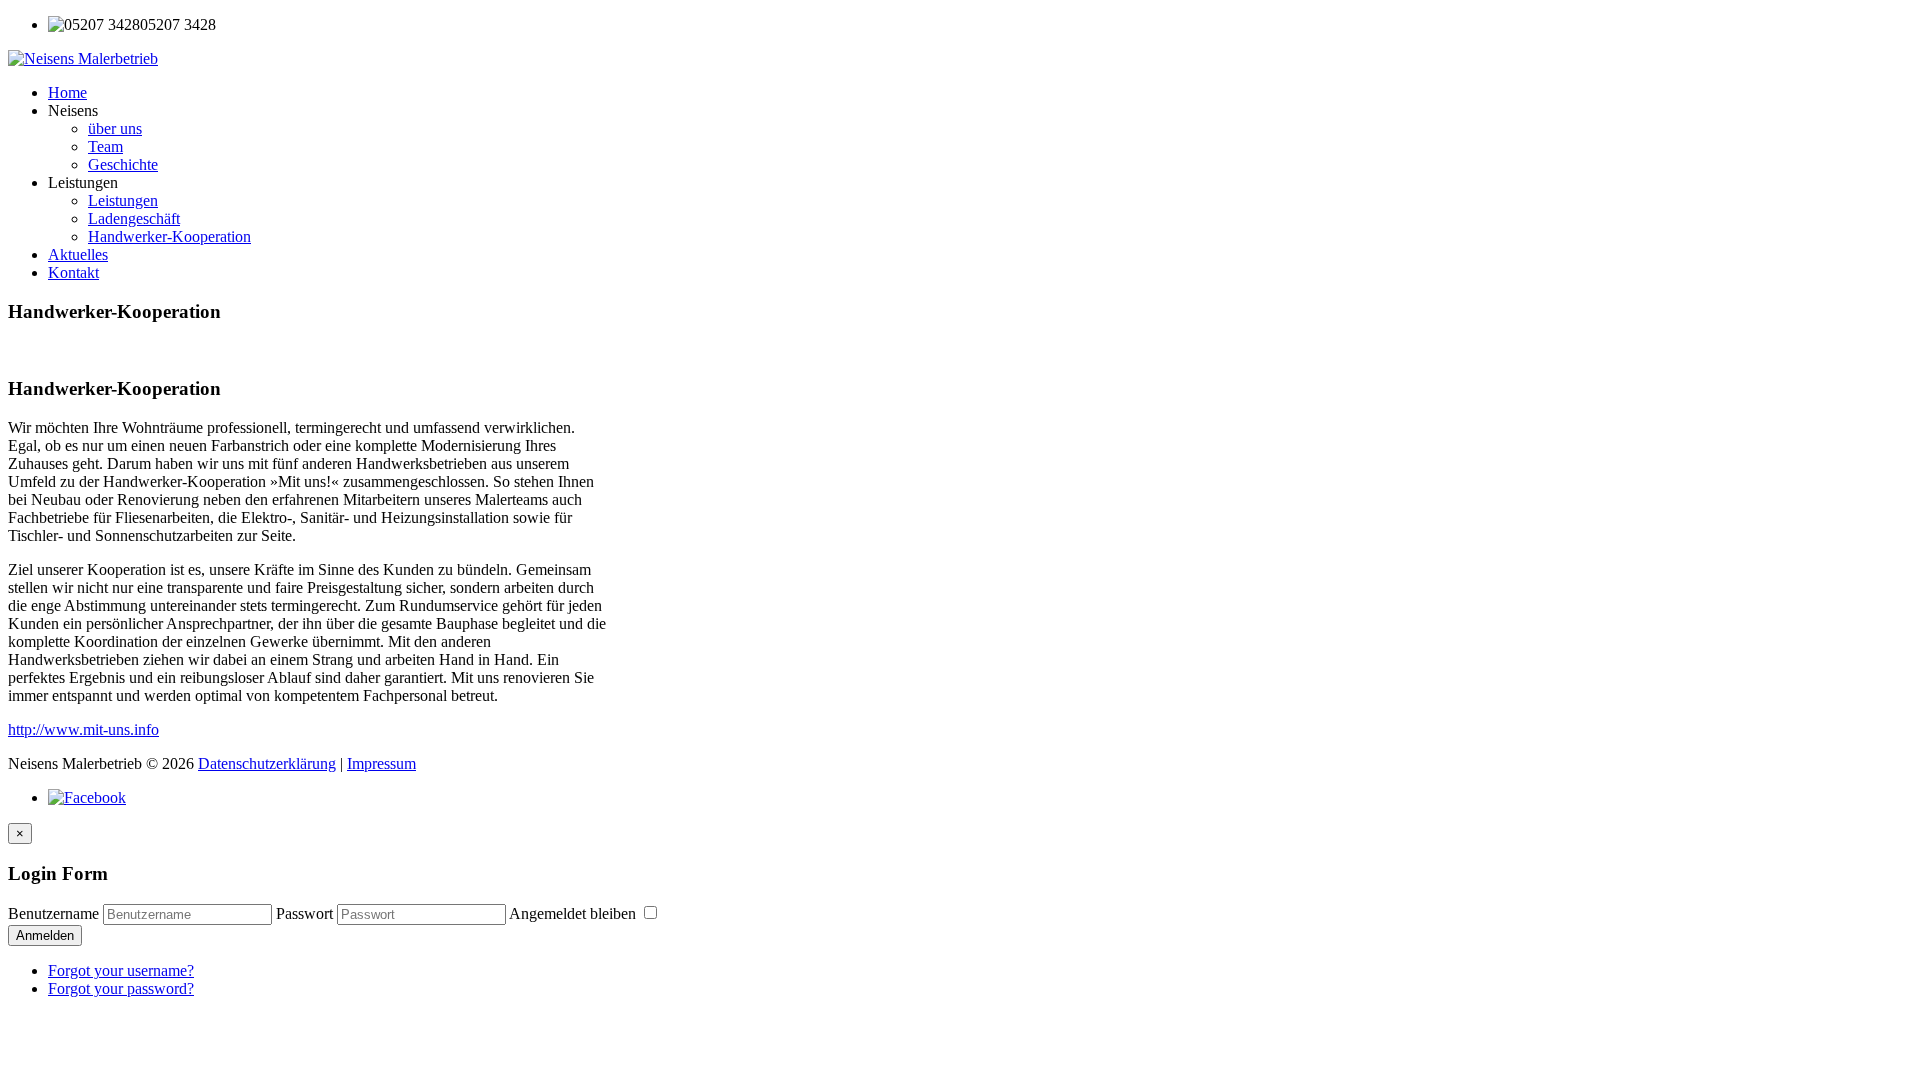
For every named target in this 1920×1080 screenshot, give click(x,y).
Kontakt (73, 272)
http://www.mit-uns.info (83, 729)
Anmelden (45, 935)
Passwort (304, 913)
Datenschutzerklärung (267, 763)
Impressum (381, 763)
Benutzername (53, 913)
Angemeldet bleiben (574, 913)
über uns (115, 128)
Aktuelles (78, 254)
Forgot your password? (121, 988)
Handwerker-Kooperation (169, 236)
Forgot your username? (121, 970)
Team (105, 146)
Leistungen (123, 200)
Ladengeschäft (134, 218)
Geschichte (123, 164)
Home (67, 92)
